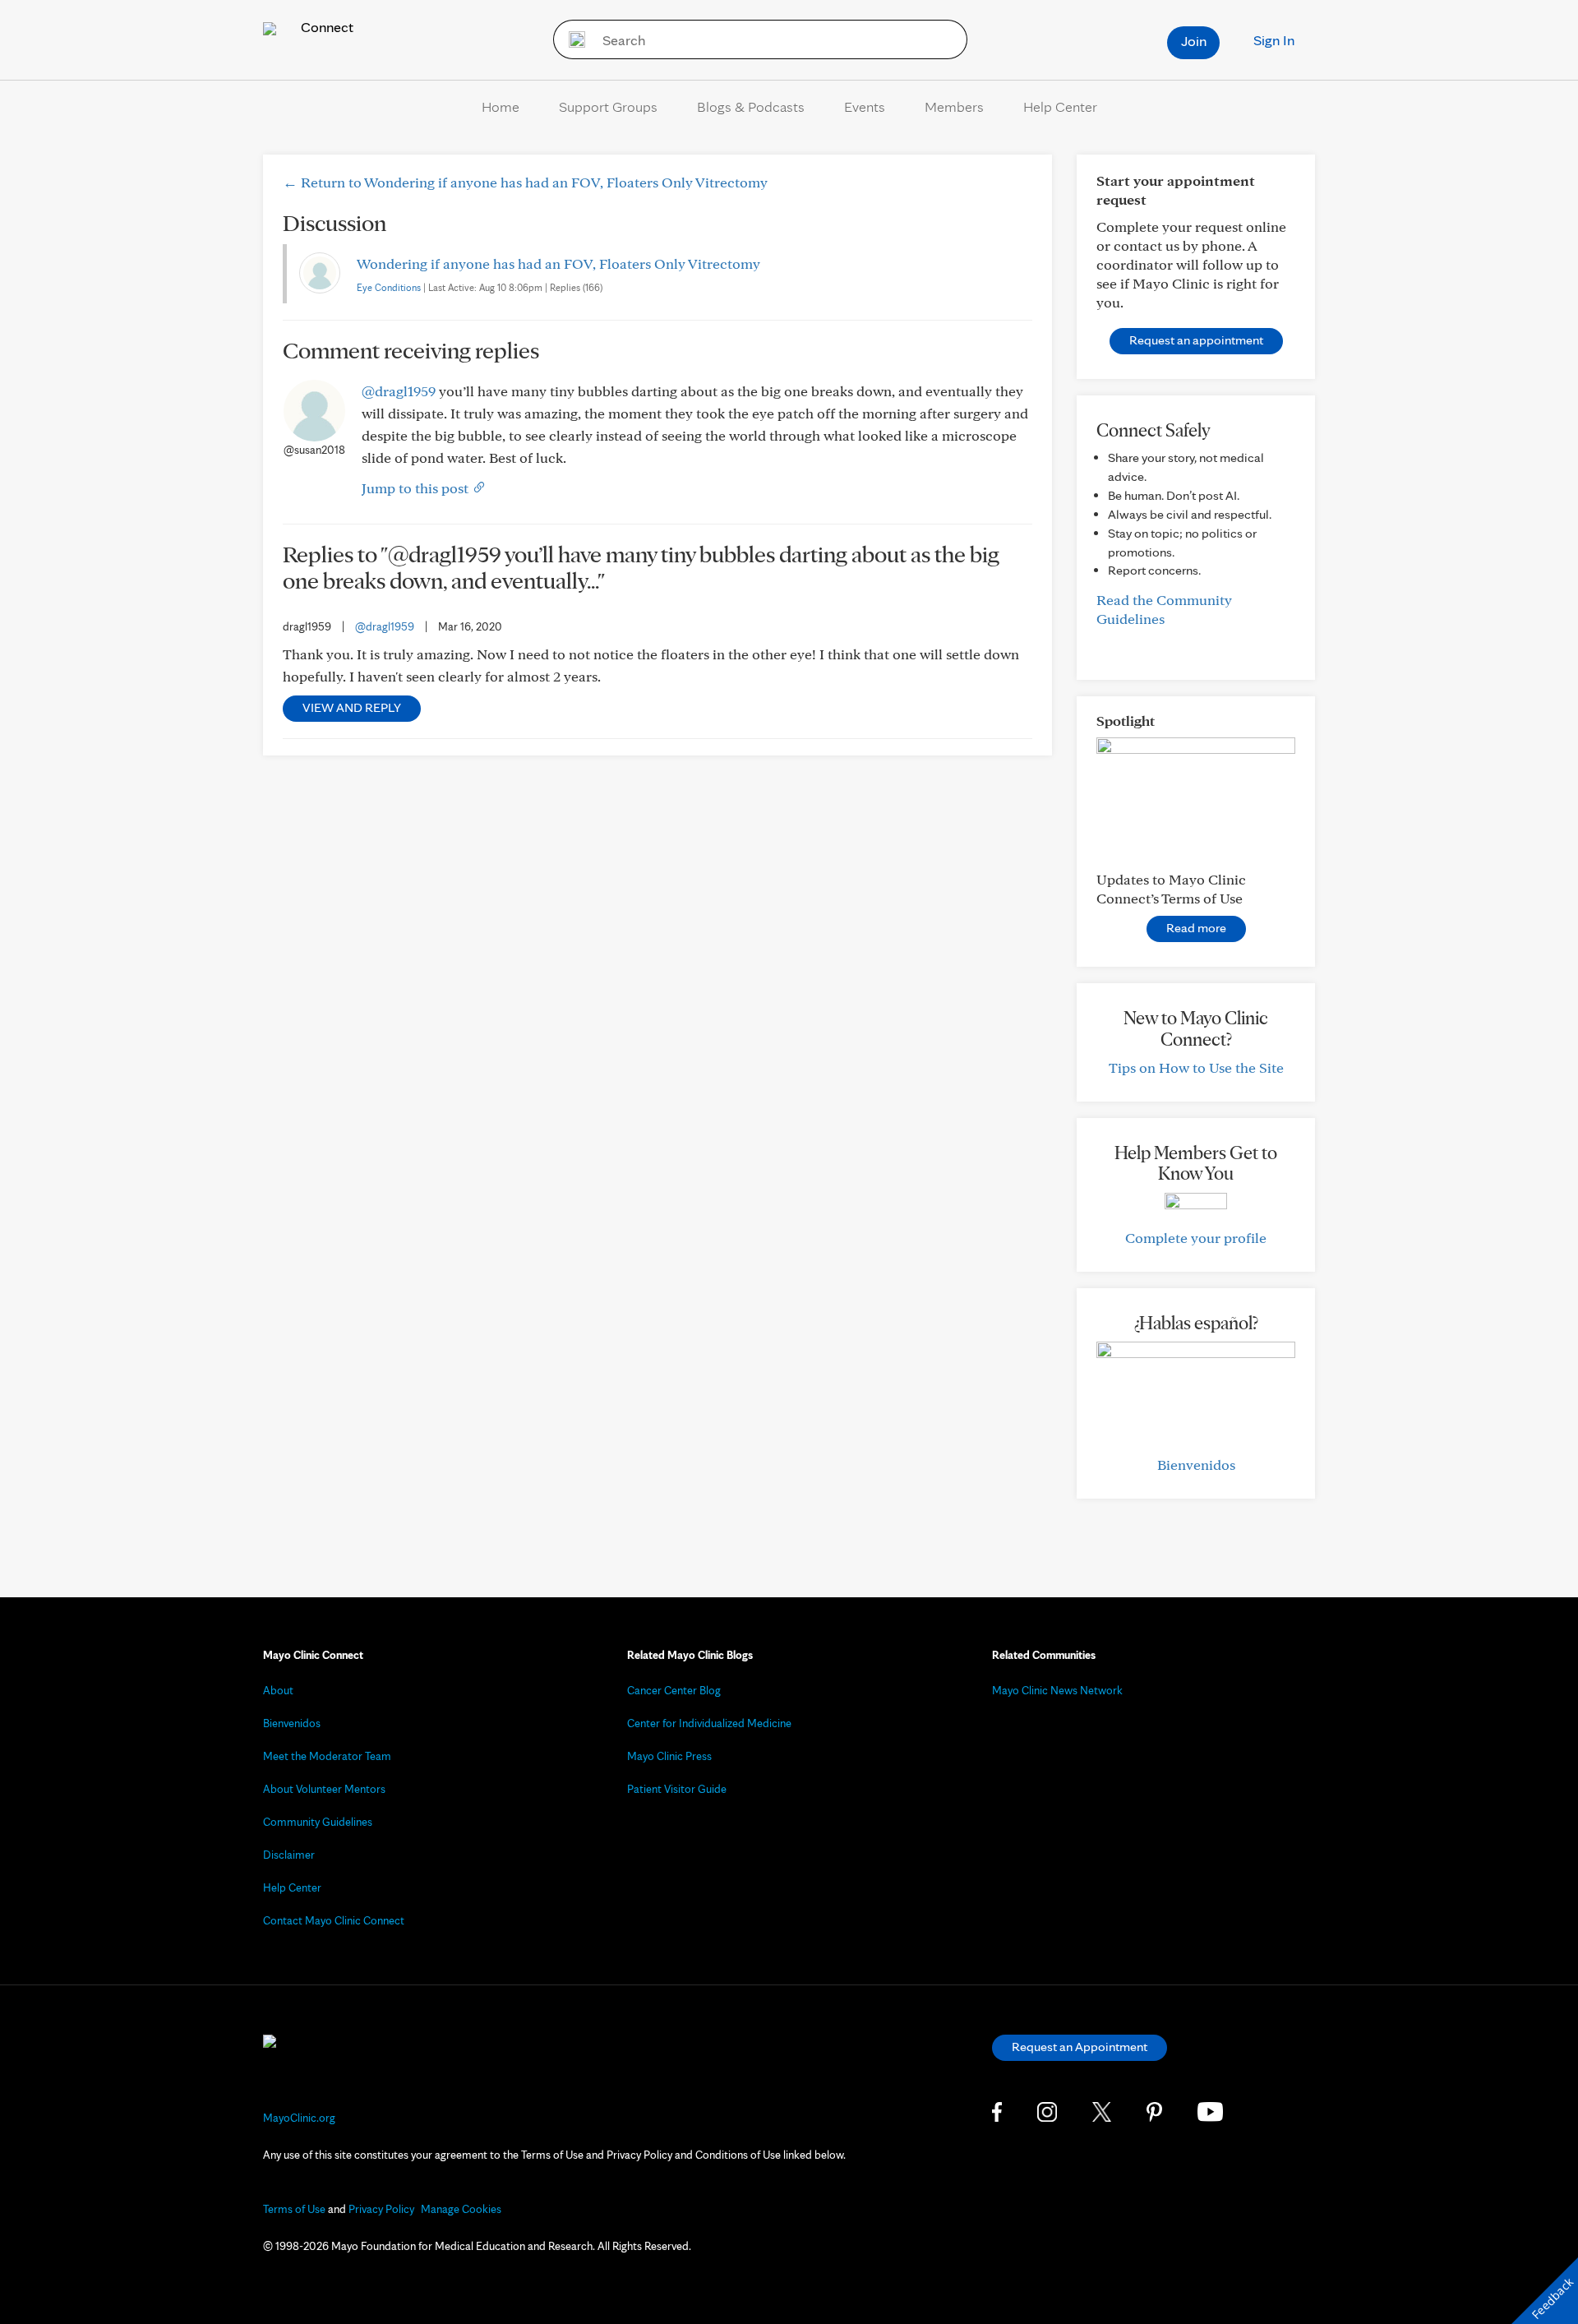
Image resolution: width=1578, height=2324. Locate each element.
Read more (1196, 928)
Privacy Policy (381, 2209)
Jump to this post (417, 488)
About (278, 1690)
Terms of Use (294, 2209)
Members (954, 106)
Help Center (1060, 106)
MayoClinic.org (299, 2118)
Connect (325, 27)
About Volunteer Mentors (324, 1789)
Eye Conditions (389, 287)
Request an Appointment (1080, 2047)
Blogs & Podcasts (751, 106)
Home (501, 106)
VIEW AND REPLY (352, 707)
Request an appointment (1196, 340)
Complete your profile (1196, 1238)
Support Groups (608, 106)
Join (1194, 41)
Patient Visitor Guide (677, 1789)
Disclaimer (289, 1855)
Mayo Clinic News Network (1057, 1690)
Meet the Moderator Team (327, 1756)
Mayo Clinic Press (669, 1756)
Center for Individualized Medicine (709, 1723)
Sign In (1274, 40)
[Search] (572, 39)
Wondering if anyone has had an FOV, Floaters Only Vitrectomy (558, 263)
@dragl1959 (399, 391)
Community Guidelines (318, 1822)
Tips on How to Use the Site (1196, 1067)
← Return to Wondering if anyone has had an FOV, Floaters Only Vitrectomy (525, 182)
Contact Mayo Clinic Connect (334, 1920)
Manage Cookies (461, 2209)
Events (865, 106)
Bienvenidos (1196, 1465)
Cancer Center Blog (674, 1690)
